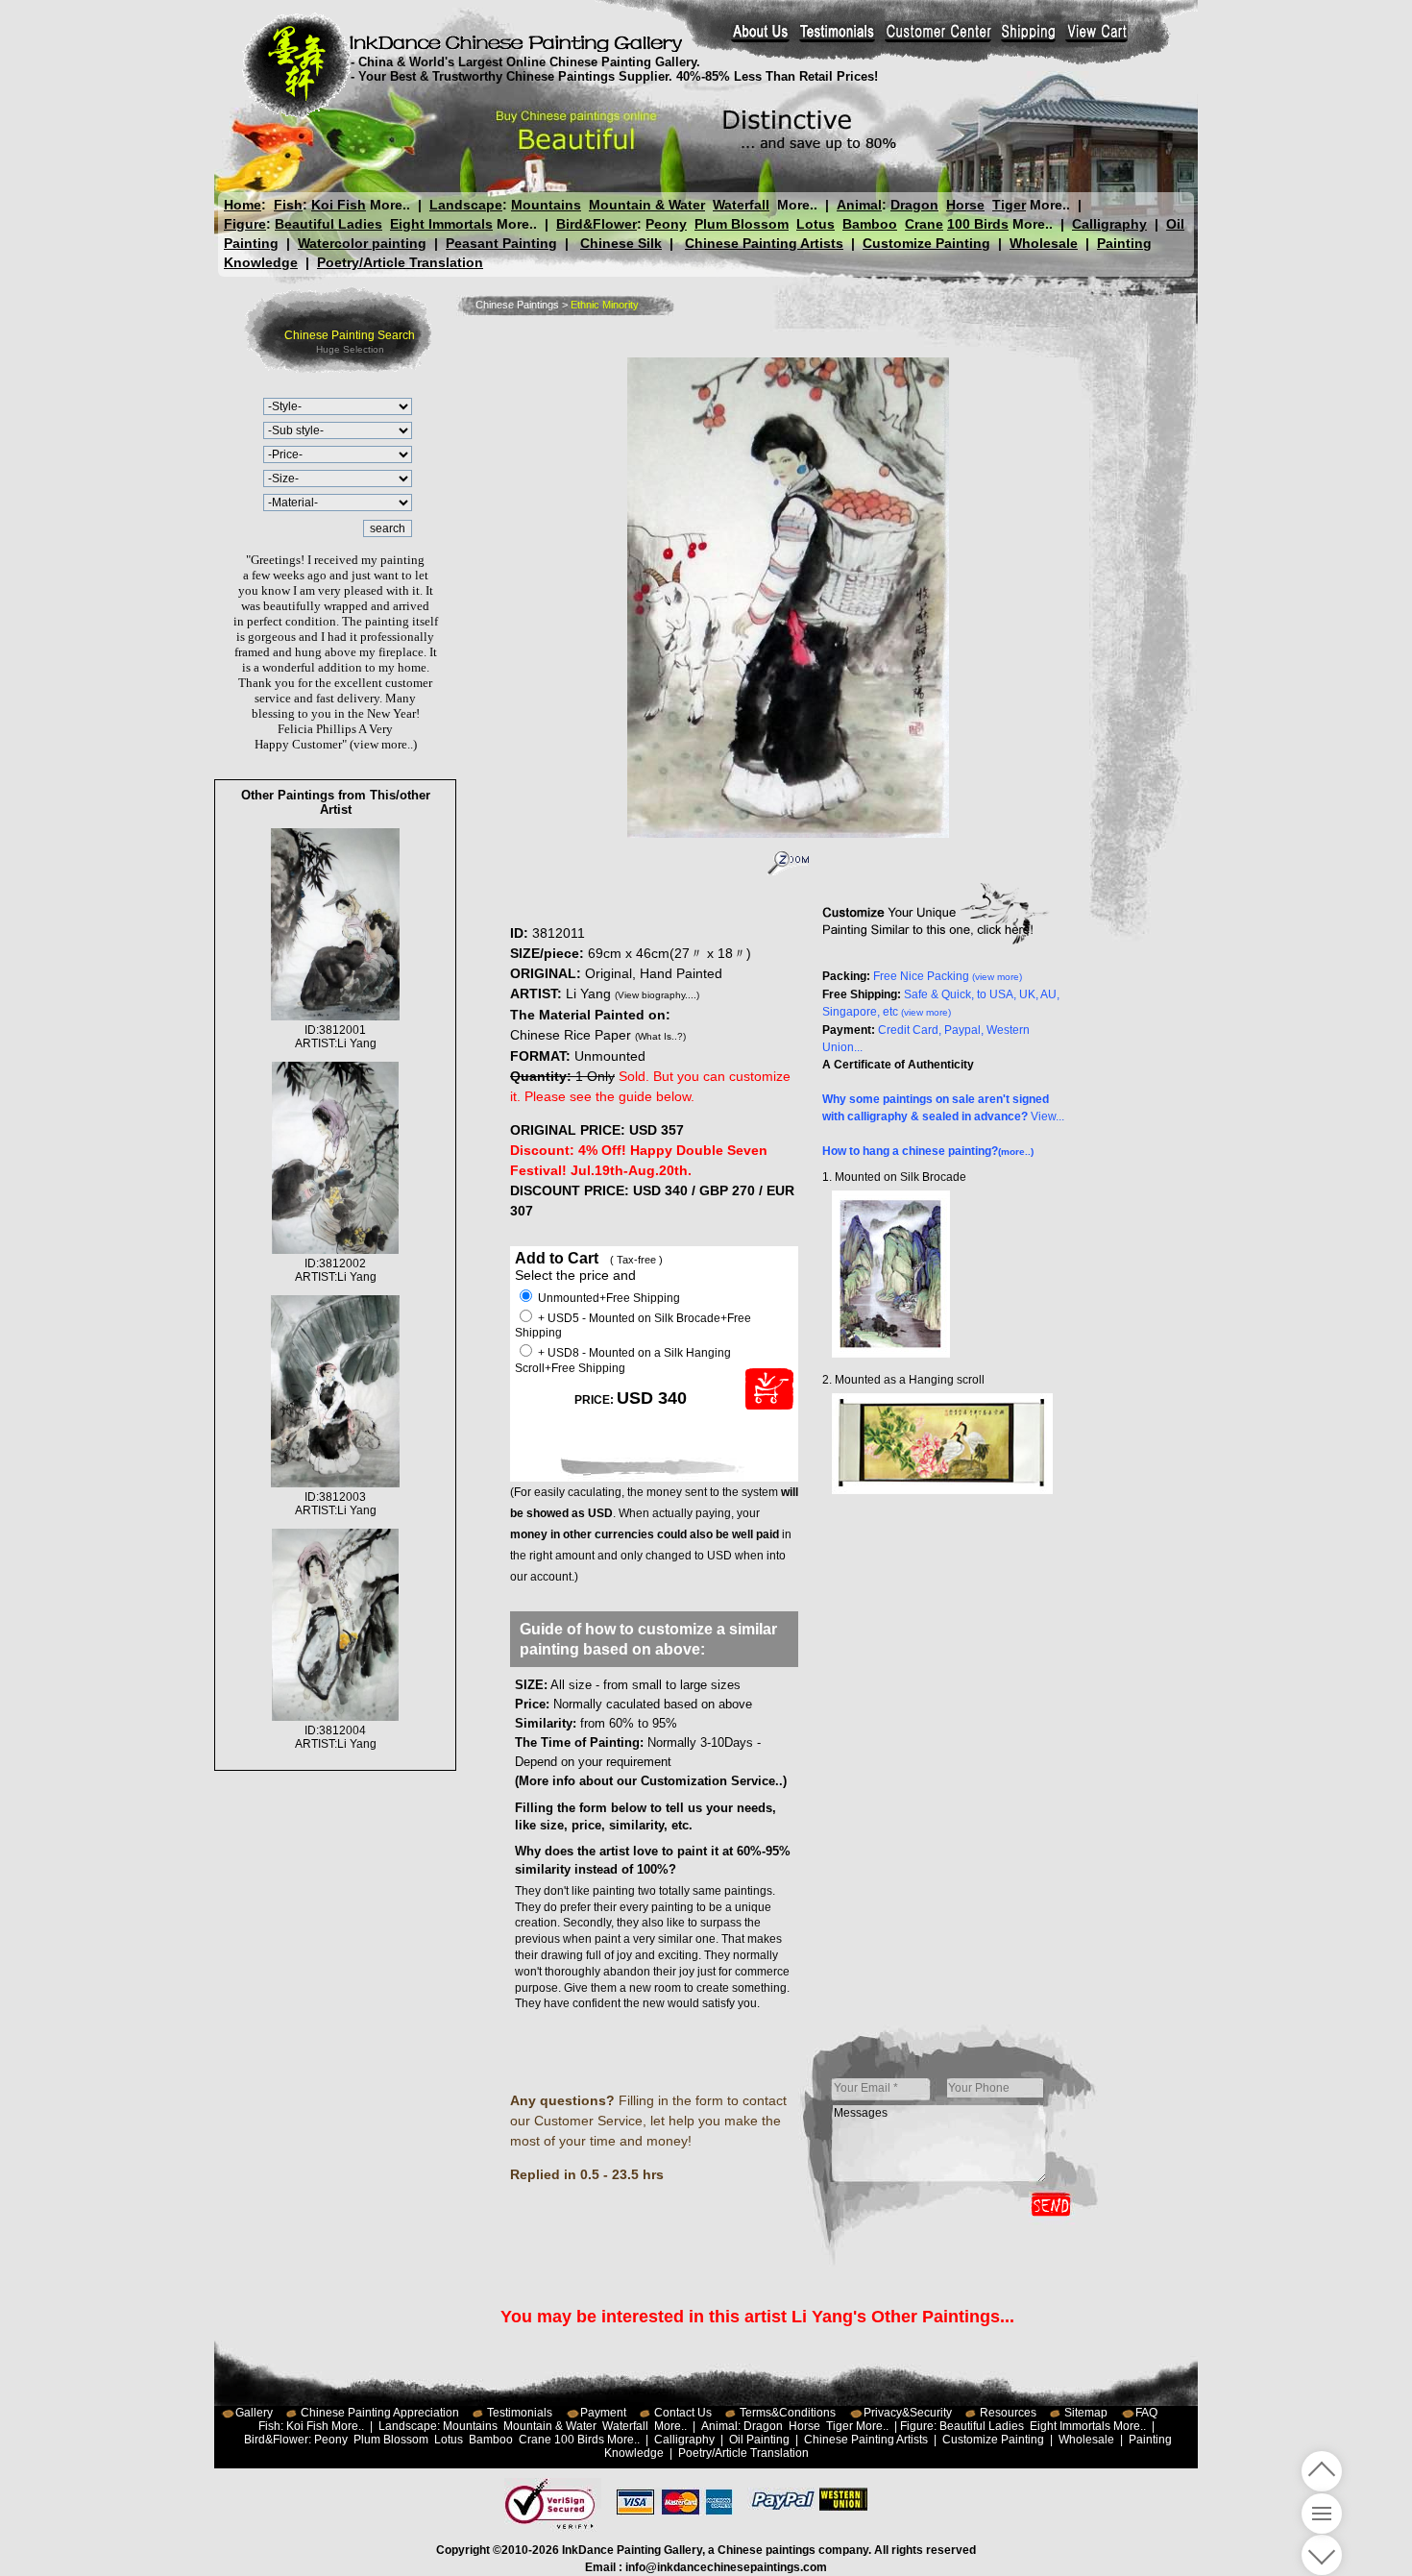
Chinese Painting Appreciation (380, 2413)
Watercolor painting (362, 243)
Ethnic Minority (605, 305)
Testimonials (520, 2413)
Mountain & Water (647, 205)
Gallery (254, 2413)
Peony (666, 224)
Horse (965, 205)
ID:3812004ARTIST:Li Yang (336, 1737)
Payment (603, 2413)
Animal (859, 205)
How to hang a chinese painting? (928, 1151)
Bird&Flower (596, 224)
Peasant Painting (501, 243)
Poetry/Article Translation (400, 262)
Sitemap (1086, 2413)
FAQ (1146, 2413)
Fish (288, 205)
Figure (245, 224)
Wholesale (1044, 243)
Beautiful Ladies (329, 224)
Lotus (816, 224)
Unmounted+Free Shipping (608, 1298)
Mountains (546, 205)
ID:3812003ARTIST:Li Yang (336, 1504)
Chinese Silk (621, 243)
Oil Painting (759, 2440)
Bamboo (870, 224)
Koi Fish (339, 205)
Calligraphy (1109, 224)
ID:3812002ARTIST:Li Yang (336, 1270)
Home (243, 205)
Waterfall (741, 205)
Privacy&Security (908, 2413)
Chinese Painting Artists (764, 243)
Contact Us (683, 2413)
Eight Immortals (441, 224)
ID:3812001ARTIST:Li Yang (336, 1037)
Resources (1008, 2413)
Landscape (466, 205)
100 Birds (978, 224)
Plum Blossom (742, 224)
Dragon (914, 205)
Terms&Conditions (788, 2413)
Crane (924, 224)
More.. (390, 205)
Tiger (1009, 205)
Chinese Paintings (517, 305)
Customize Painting (926, 243)
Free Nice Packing (948, 976)
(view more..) (383, 744)
